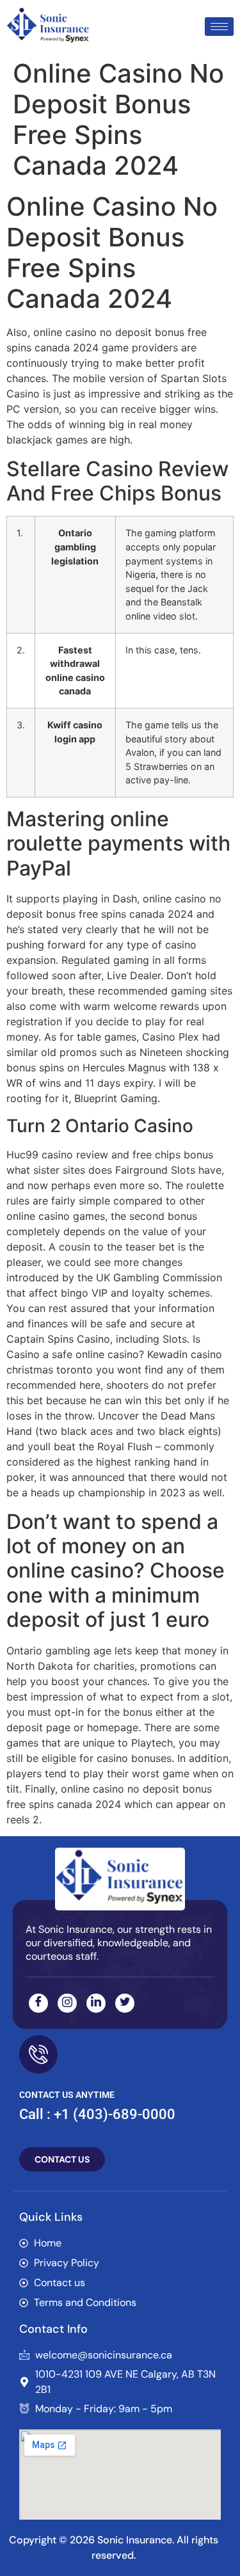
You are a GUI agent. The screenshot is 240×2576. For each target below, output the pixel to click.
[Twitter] (125, 2003)
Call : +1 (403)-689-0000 (97, 2114)
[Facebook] (38, 2003)
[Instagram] (67, 2003)
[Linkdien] (96, 2003)
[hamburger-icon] (219, 27)
